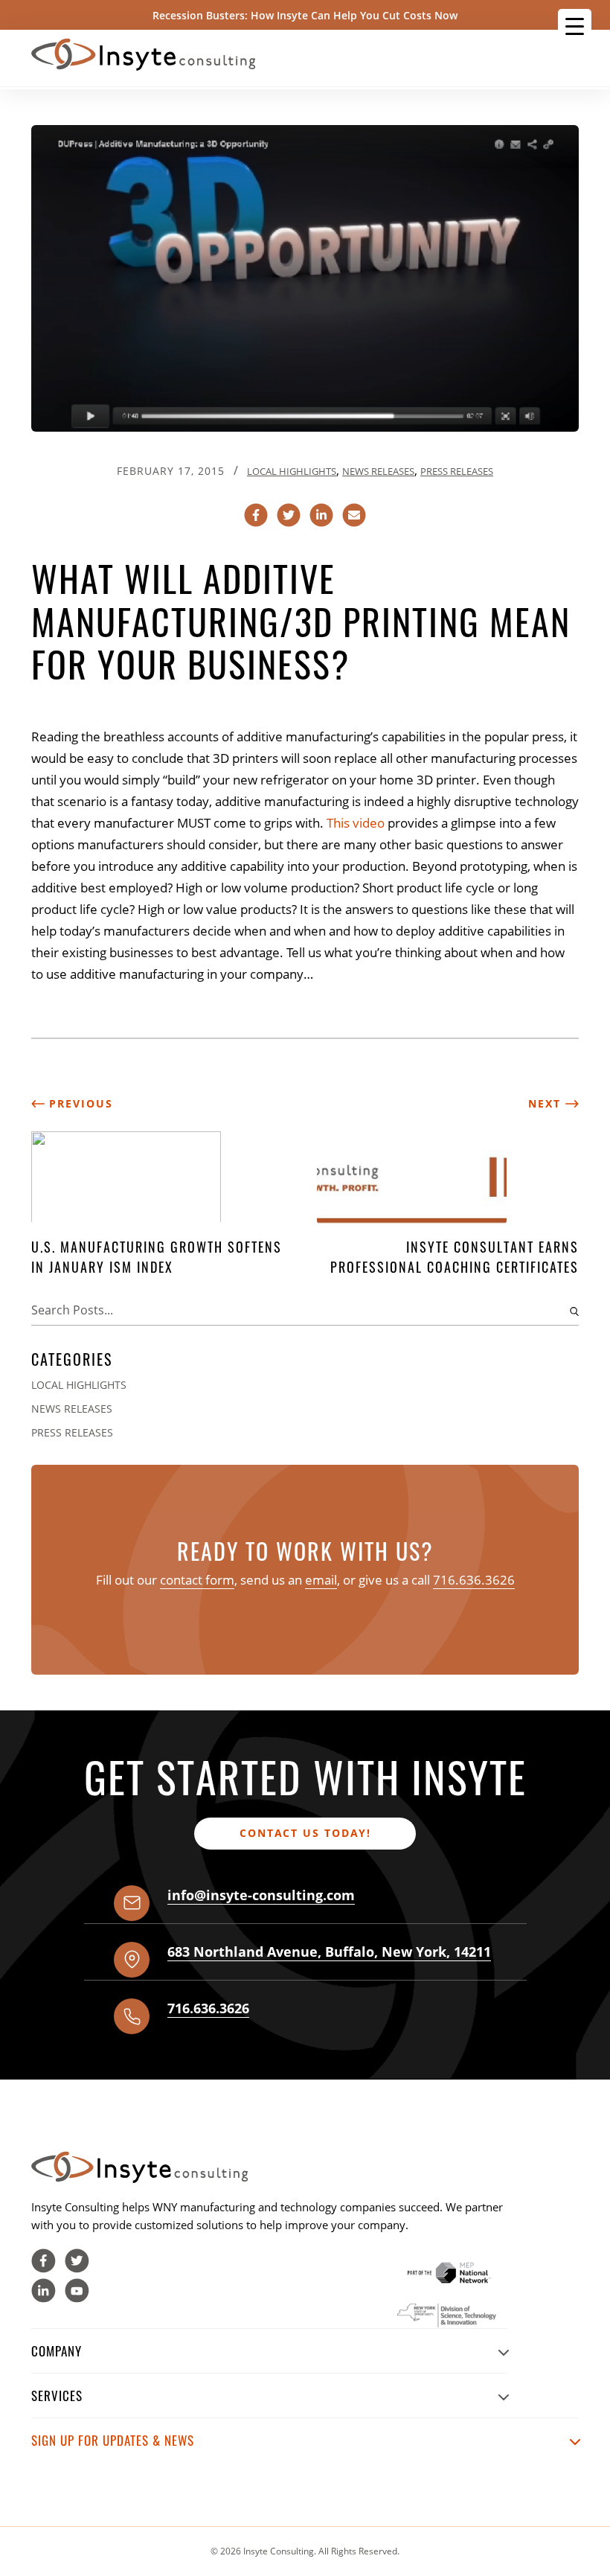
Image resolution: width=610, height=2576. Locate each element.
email (321, 1580)
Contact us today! (305, 1833)
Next (547, 1103)
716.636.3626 (474, 1580)
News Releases (378, 471)
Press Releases (457, 471)
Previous (79, 1103)
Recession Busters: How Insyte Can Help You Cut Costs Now (305, 15)
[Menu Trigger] (575, 26)
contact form (197, 1580)
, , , (329, 1952)
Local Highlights (292, 471)
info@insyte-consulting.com (261, 1895)
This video (357, 823)
